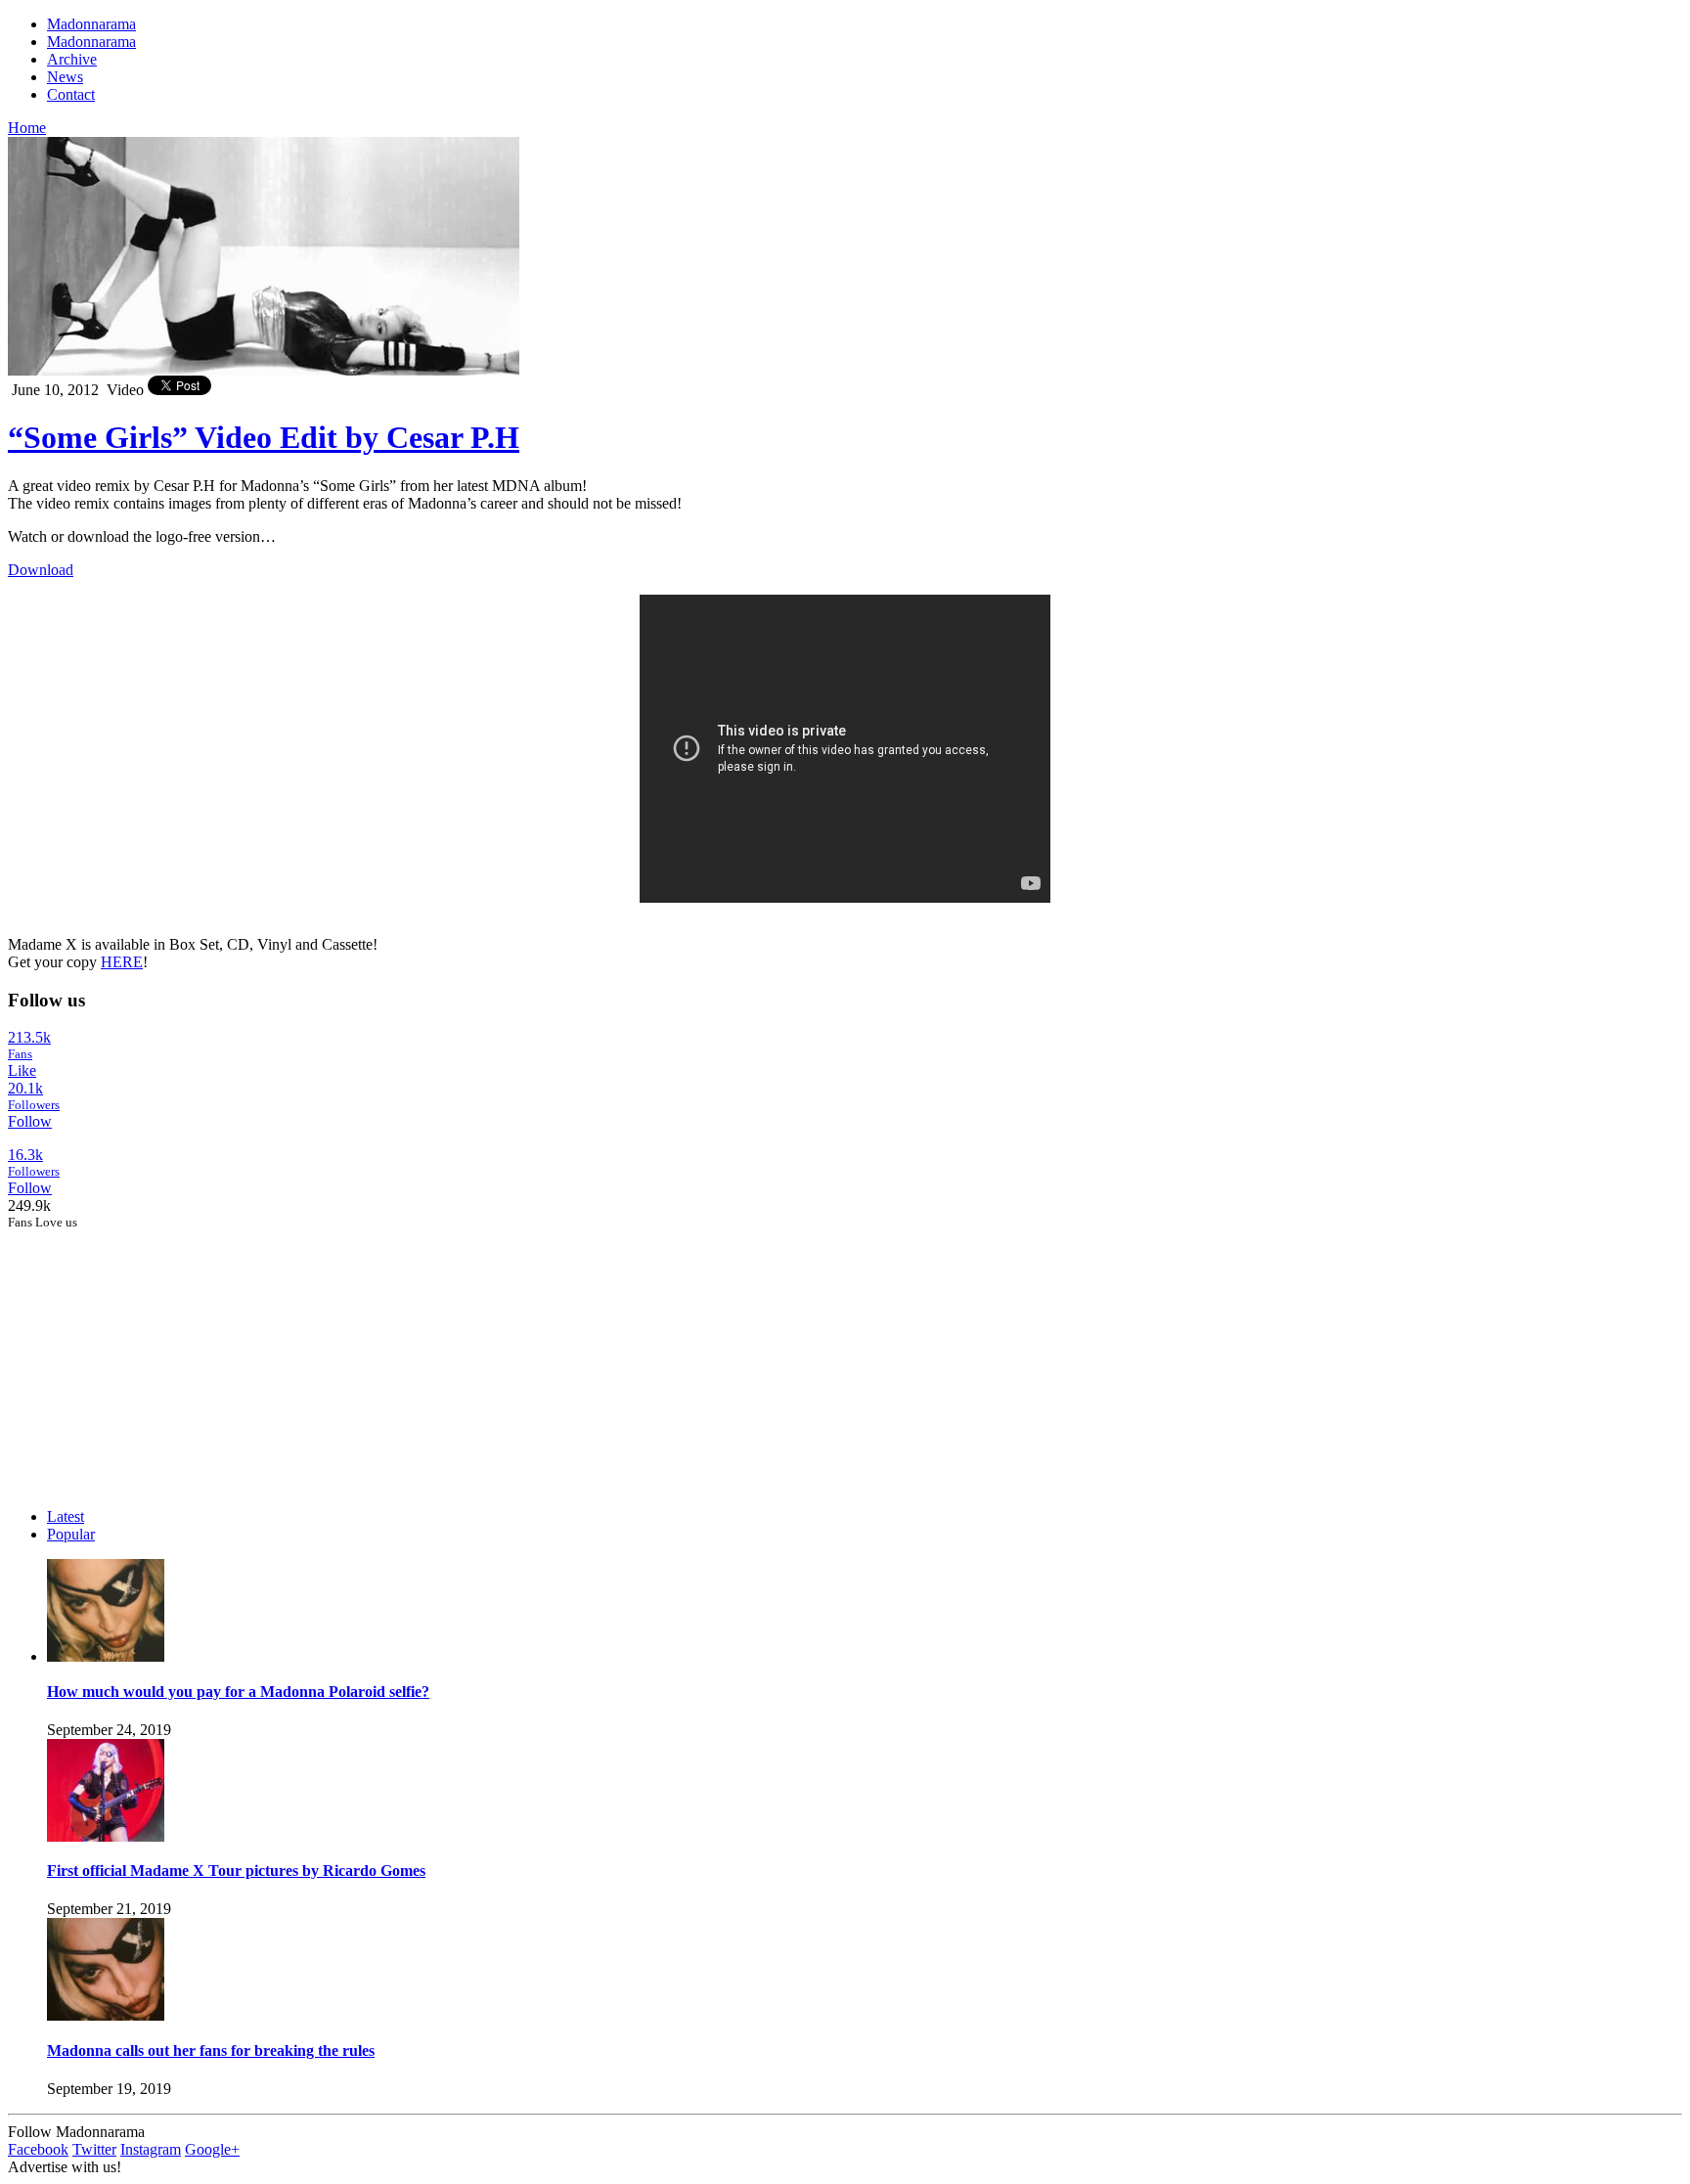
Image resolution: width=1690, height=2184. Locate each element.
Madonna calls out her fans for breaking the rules (211, 2050)
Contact (71, 94)
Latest (66, 1516)
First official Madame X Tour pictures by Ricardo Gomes (236, 1871)
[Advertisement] (155, 1353)
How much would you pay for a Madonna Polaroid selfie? (238, 1692)
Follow (30, 1121)
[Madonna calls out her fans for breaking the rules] (106, 2015)
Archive (72, 59)
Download (41, 570)
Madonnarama (91, 24)
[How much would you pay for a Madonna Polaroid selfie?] (106, 1656)
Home (27, 128)
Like (22, 1070)
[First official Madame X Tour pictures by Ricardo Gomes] (106, 1836)
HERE (122, 962)
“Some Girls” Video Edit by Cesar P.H (264, 437)
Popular (71, 1534)
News (65, 77)
